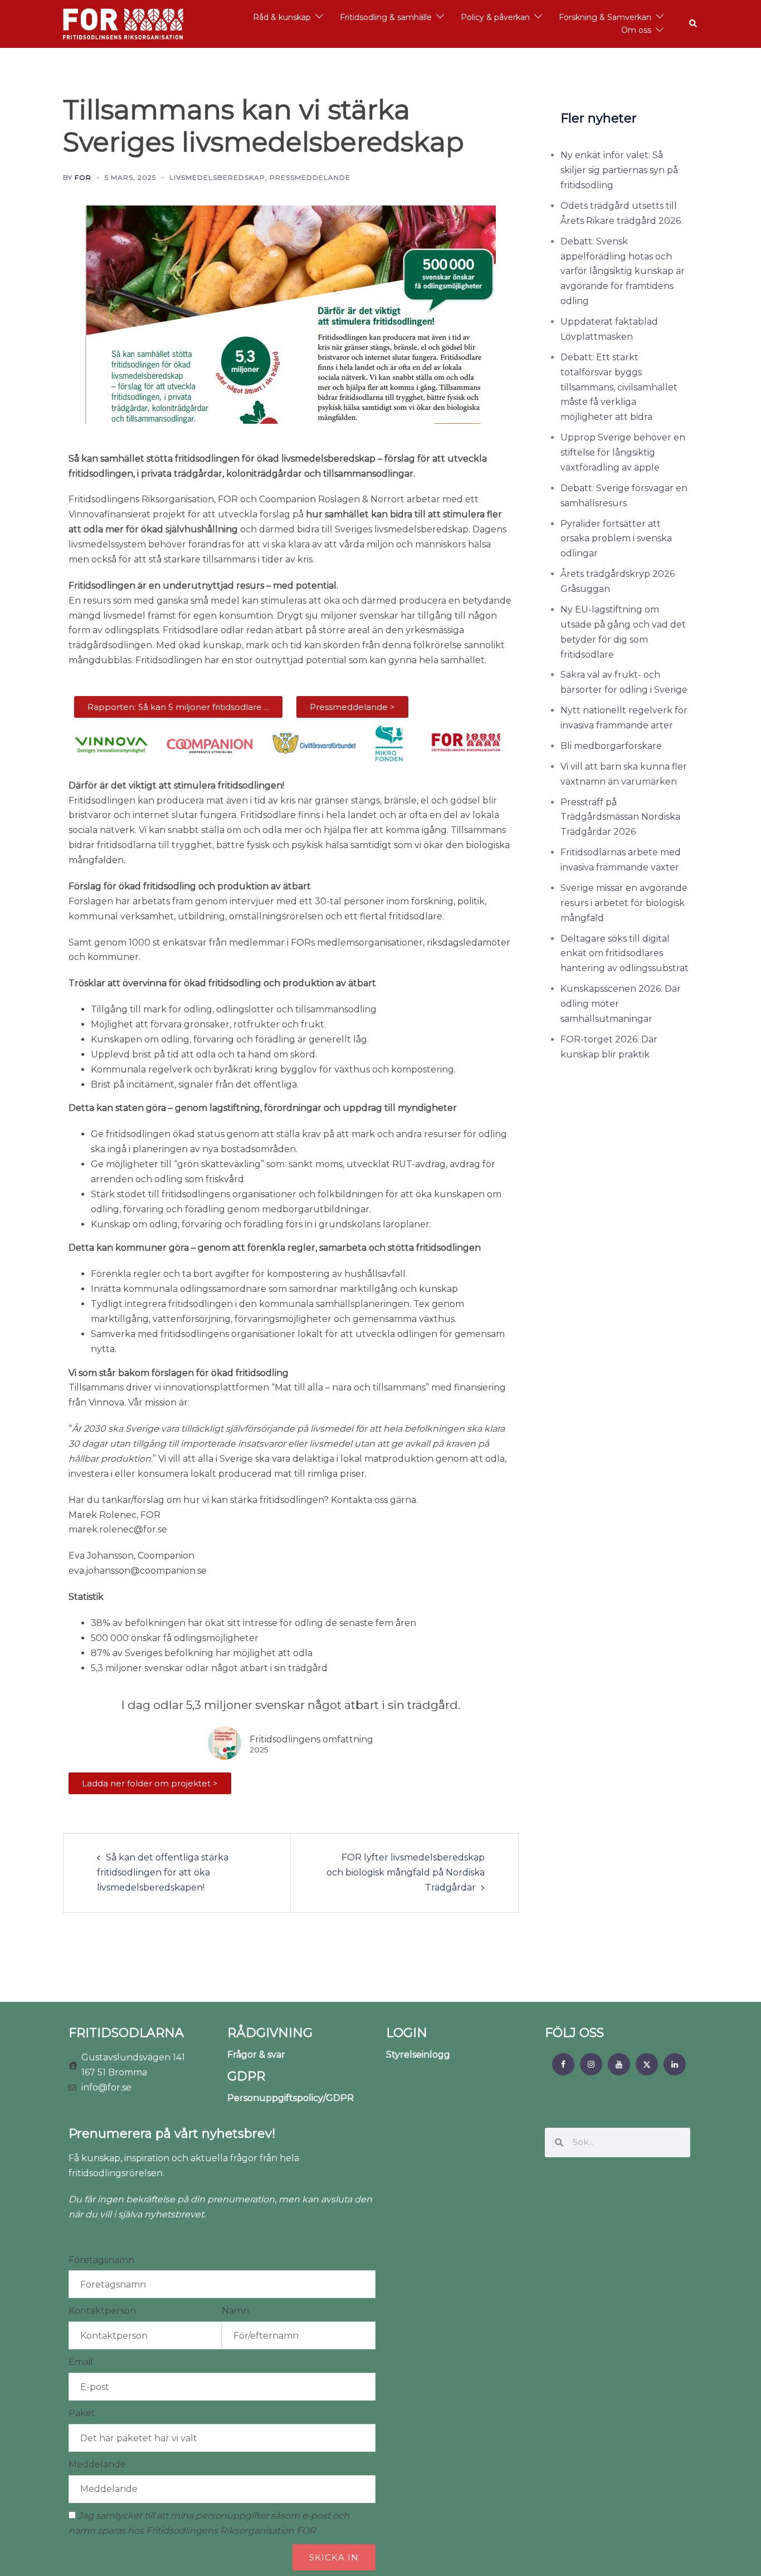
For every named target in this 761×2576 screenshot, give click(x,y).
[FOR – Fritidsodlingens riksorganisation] (123, 23)
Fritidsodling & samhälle (386, 17)
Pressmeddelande (310, 177)
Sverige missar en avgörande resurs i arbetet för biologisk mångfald (624, 903)
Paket (82, 2413)
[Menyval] (563, 2064)
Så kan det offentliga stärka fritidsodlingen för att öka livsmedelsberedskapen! (163, 1872)
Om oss (636, 30)
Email (81, 2362)
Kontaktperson (102, 2311)
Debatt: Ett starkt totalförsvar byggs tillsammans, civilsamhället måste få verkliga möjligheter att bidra (619, 387)
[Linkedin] (675, 2064)
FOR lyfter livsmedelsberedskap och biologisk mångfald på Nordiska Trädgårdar (406, 1872)
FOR (83, 177)
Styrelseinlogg (418, 2055)
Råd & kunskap (282, 17)
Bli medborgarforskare (611, 746)
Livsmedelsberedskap (217, 177)
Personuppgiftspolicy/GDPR (291, 2098)
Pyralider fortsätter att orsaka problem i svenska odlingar (616, 539)
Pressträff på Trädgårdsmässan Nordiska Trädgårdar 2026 (620, 817)
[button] (694, 24)
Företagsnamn (101, 2260)
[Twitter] (647, 2064)
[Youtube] (619, 2064)
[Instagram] (591, 2064)
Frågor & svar (256, 2055)
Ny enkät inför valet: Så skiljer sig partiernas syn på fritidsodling (619, 170)
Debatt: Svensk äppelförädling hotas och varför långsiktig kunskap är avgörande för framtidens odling (623, 271)
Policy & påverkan (495, 17)
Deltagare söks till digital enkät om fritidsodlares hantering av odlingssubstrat (625, 954)
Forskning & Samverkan (605, 17)
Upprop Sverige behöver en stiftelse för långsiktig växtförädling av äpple (623, 452)
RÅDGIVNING (270, 2033)
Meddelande (97, 2464)
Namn (235, 2311)
